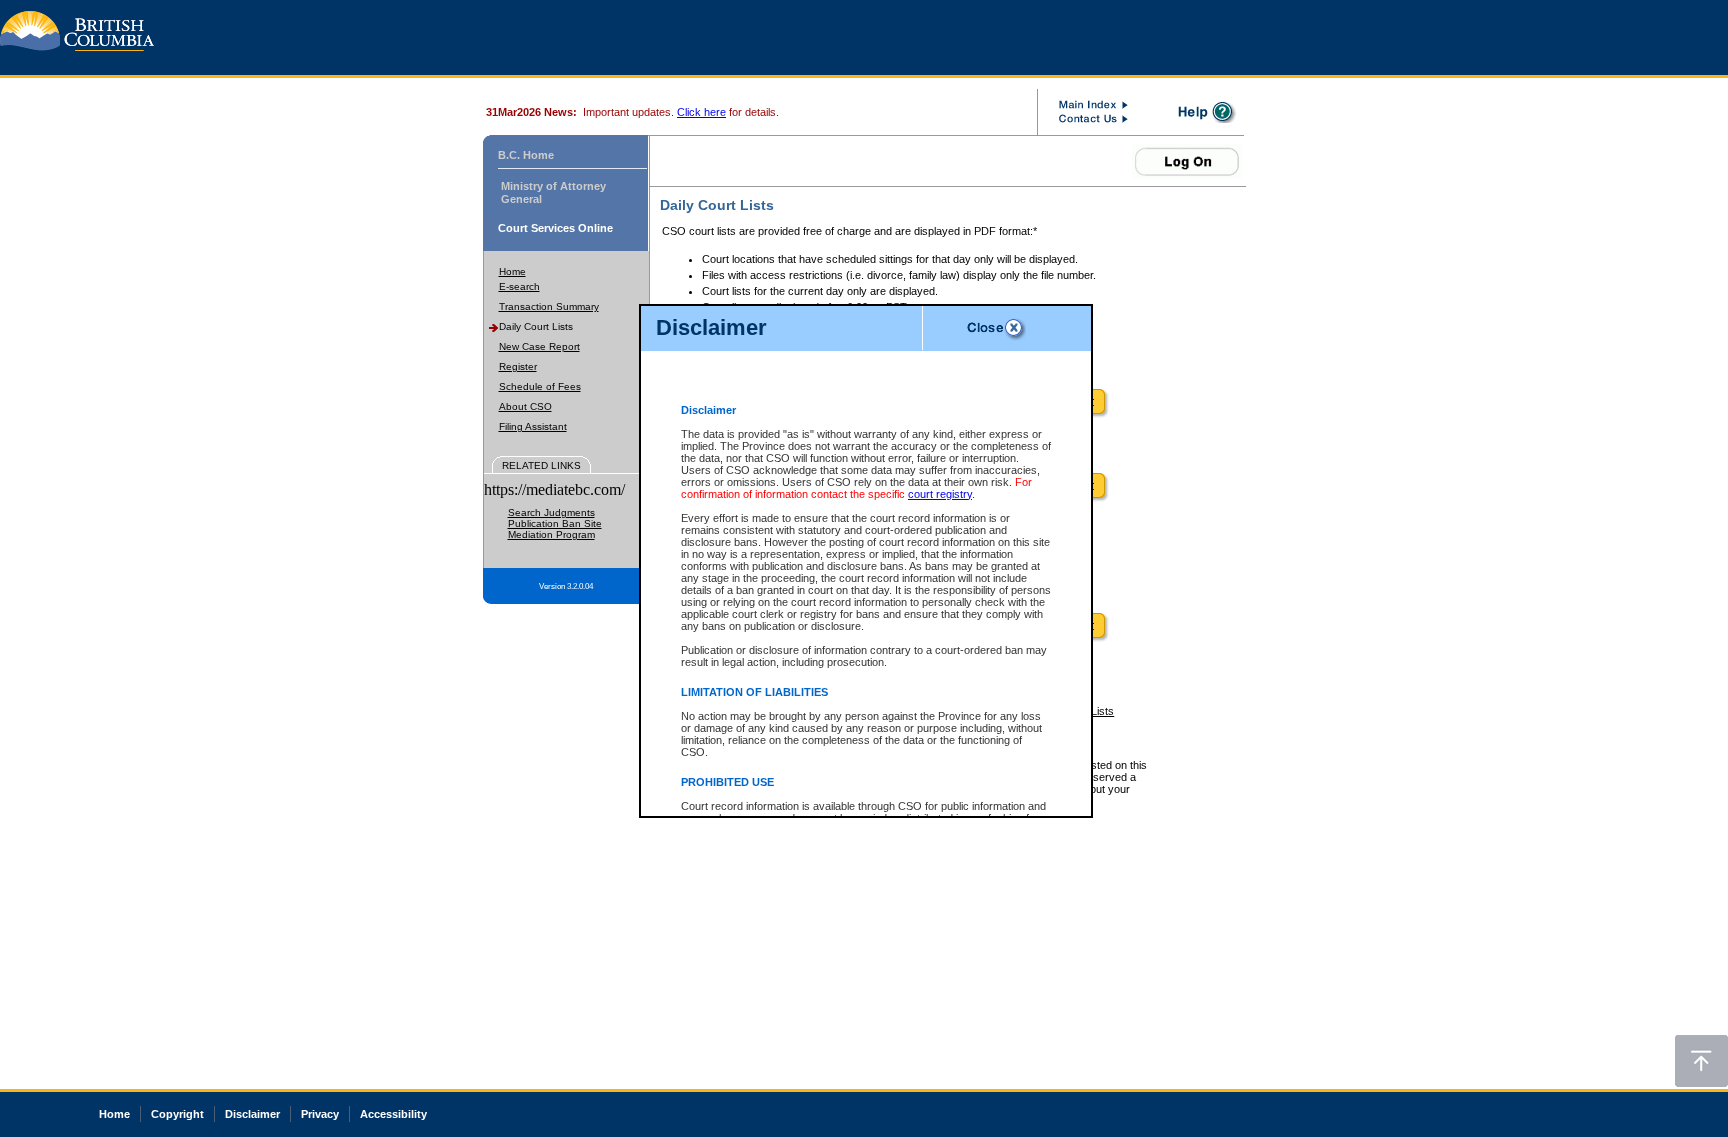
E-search (519, 286)
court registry (940, 494)
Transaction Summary (549, 306)
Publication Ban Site (555, 523)
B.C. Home (526, 155)
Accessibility (393, 1114)
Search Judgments (551, 512)
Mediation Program (551, 534)
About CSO (525, 406)
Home (512, 271)
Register (518, 366)
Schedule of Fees (540, 386)
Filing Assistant (533, 426)
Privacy (320, 1114)
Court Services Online (555, 228)
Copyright (177, 1114)
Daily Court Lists (536, 326)
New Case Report (539, 346)
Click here (701, 112)
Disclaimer (252, 1114)
